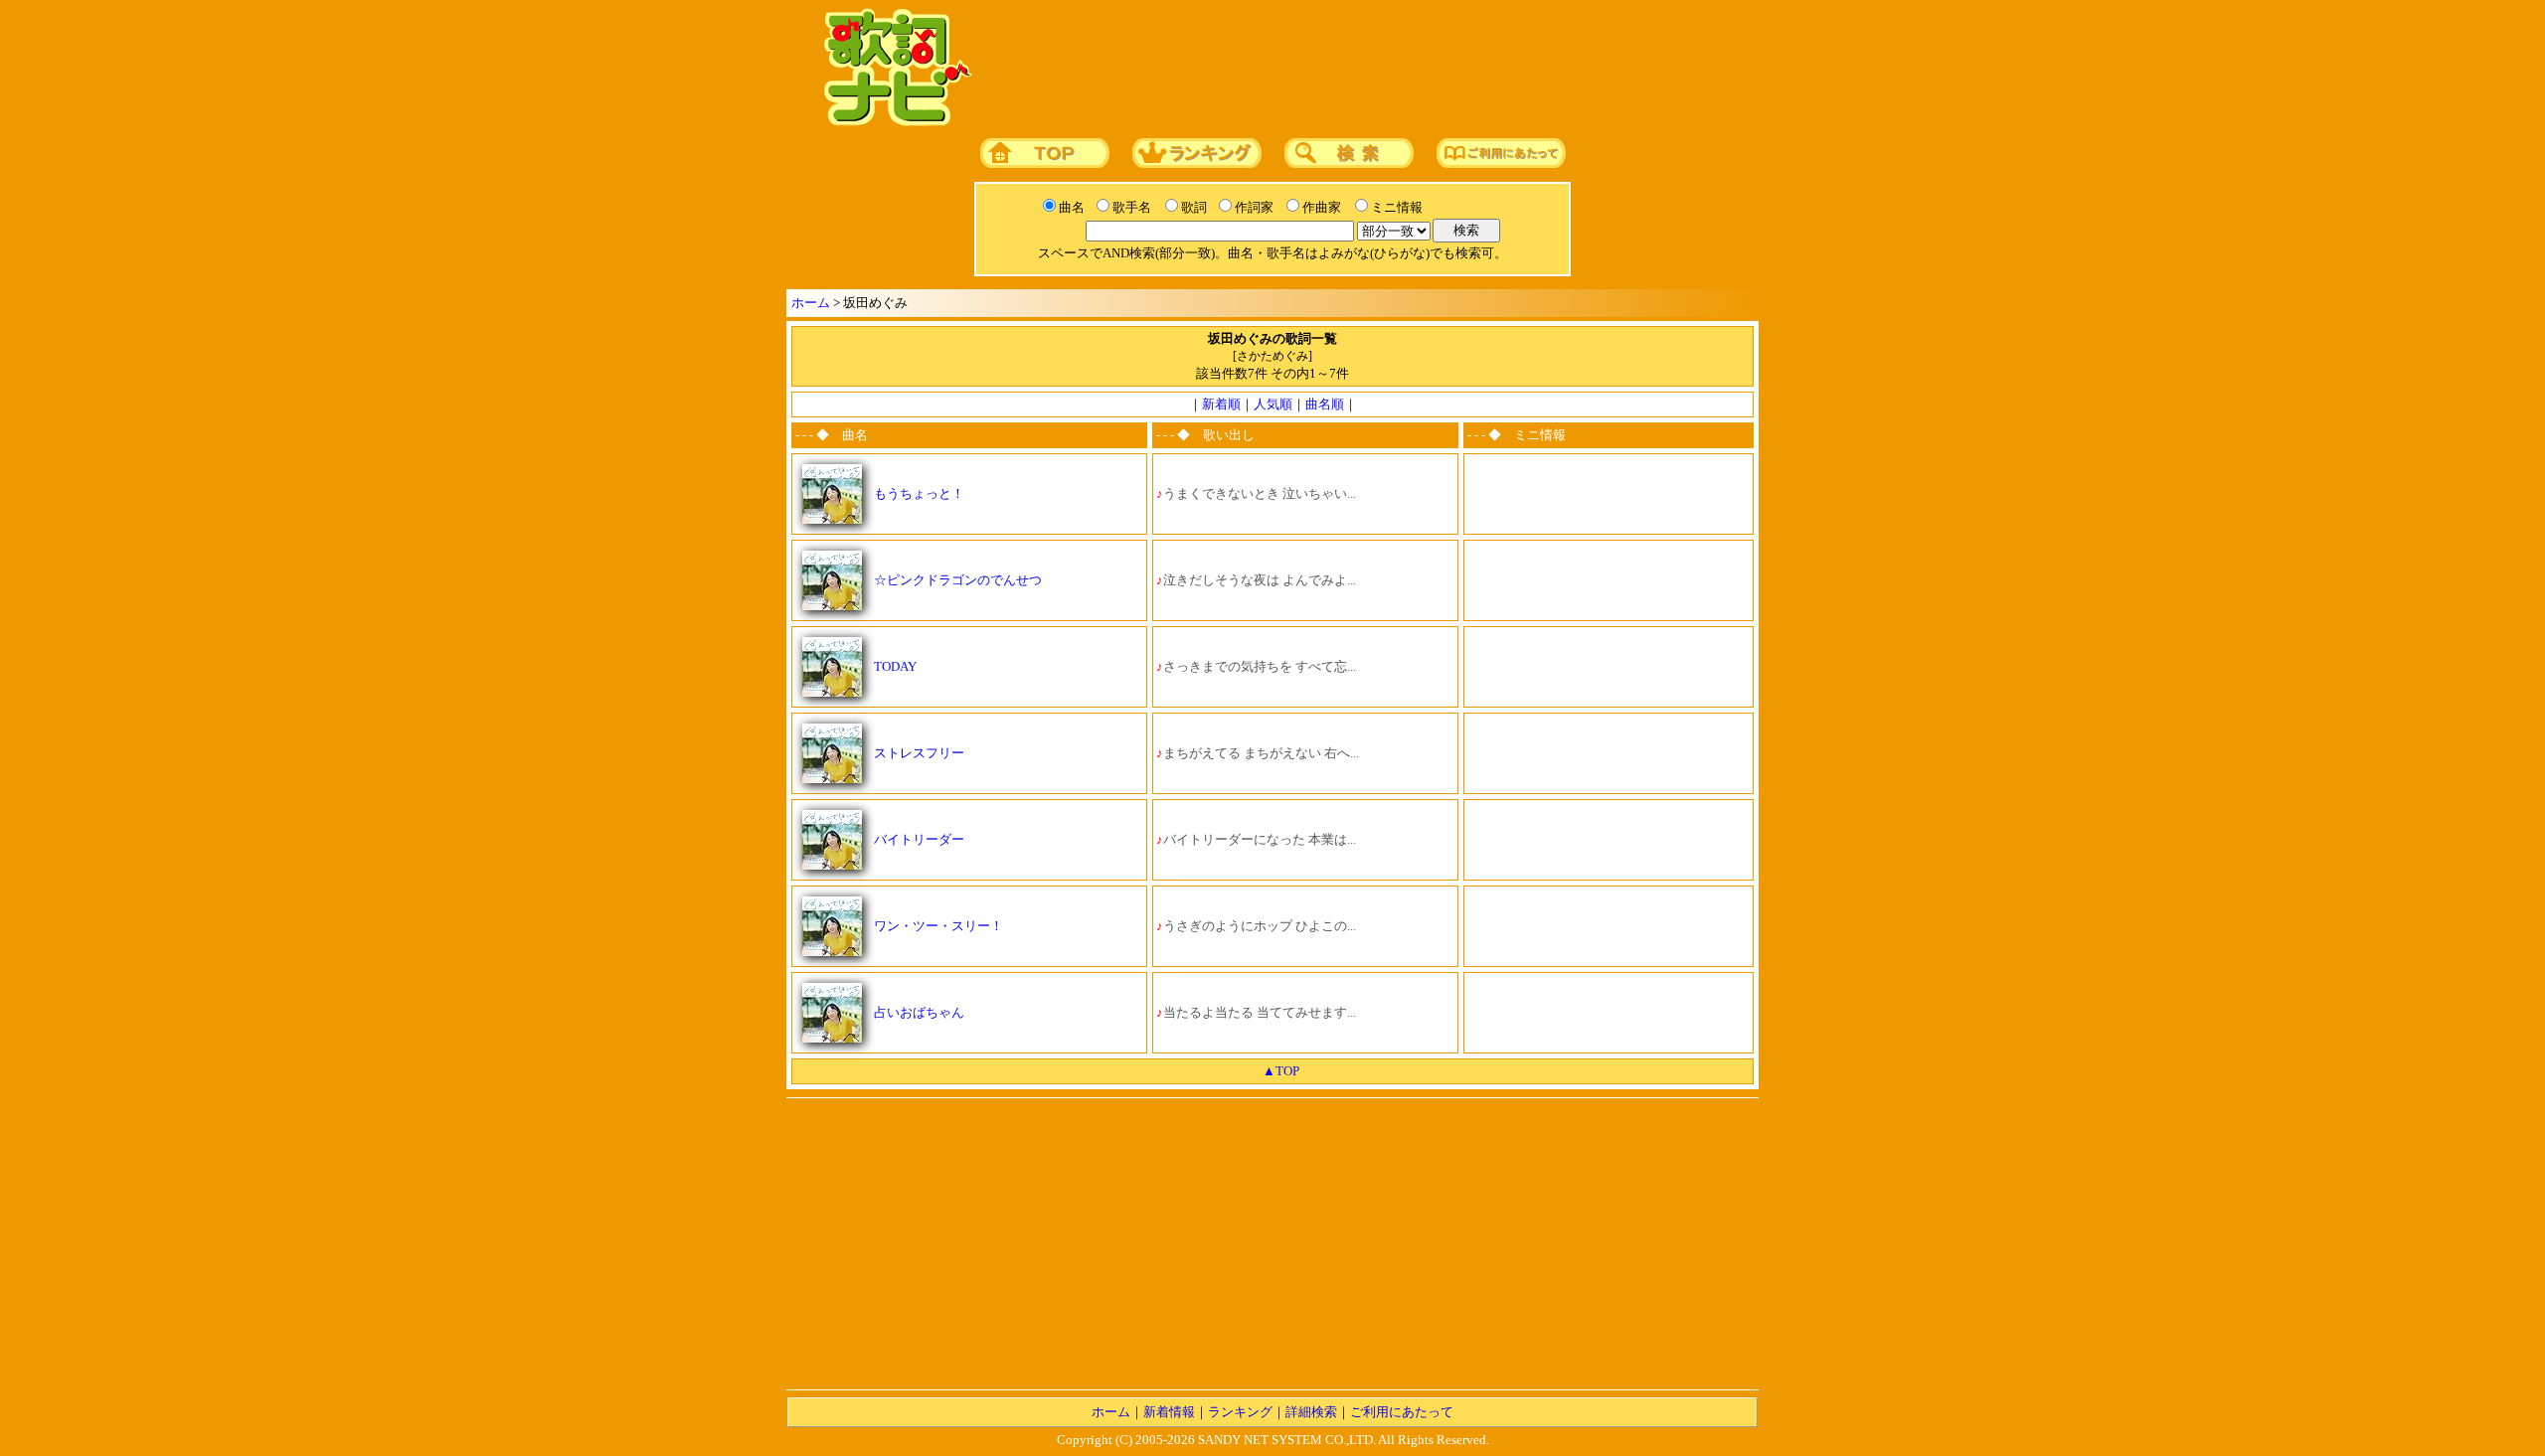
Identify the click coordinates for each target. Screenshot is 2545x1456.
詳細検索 (1311, 1412)
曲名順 (1325, 404)
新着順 (1221, 404)
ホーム (811, 303)
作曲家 (1322, 207)
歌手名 (1132, 207)
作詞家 (1254, 207)
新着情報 (1169, 1412)
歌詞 (1194, 207)
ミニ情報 (1397, 207)
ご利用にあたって (1402, 1412)
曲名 (1072, 207)
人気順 (1273, 404)
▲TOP (1281, 1071)
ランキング (1240, 1412)
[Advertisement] (1359, 69)
